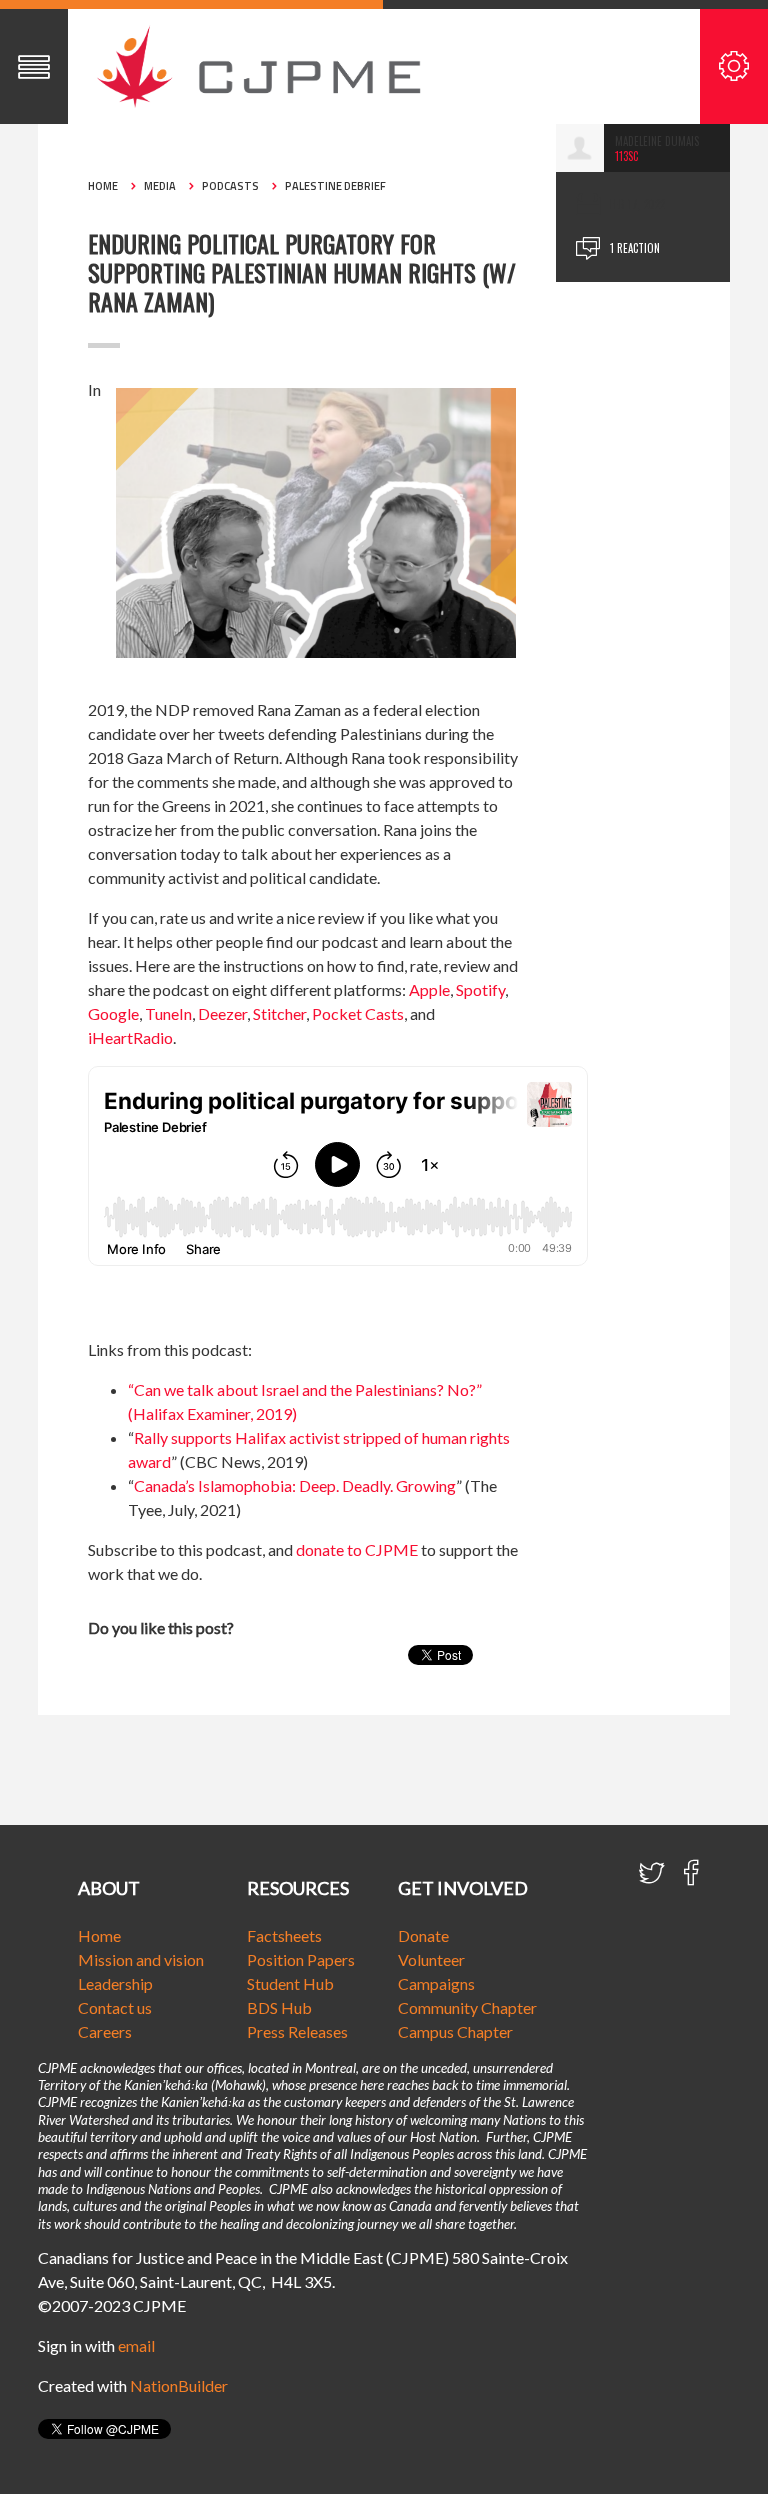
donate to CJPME (357, 1549)
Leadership (115, 1983)
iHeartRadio (130, 1037)
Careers (105, 2031)
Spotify (480, 989)
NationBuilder (179, 2385)
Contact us (115, 2007)
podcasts (230, 186)
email (136, 2345)
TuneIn (168, 1013)
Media (160, 186)
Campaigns (436, 1983)
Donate (423, 1935)
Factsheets (284, 1935)
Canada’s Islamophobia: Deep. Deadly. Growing (295, 1485)
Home (103, 186)
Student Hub (290, 1983)
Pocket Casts (358, 1013)
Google (113, 1013)
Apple (429, 989)
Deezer (222, 1013)
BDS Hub (279, 2007)
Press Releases (297, 2031)
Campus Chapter (455, 2031)
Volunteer (431, 1959)
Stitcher (279, 1013)
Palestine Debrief (335, 186)
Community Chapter (467, 2007)
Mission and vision (141, 1959)
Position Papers (301, 1959)
